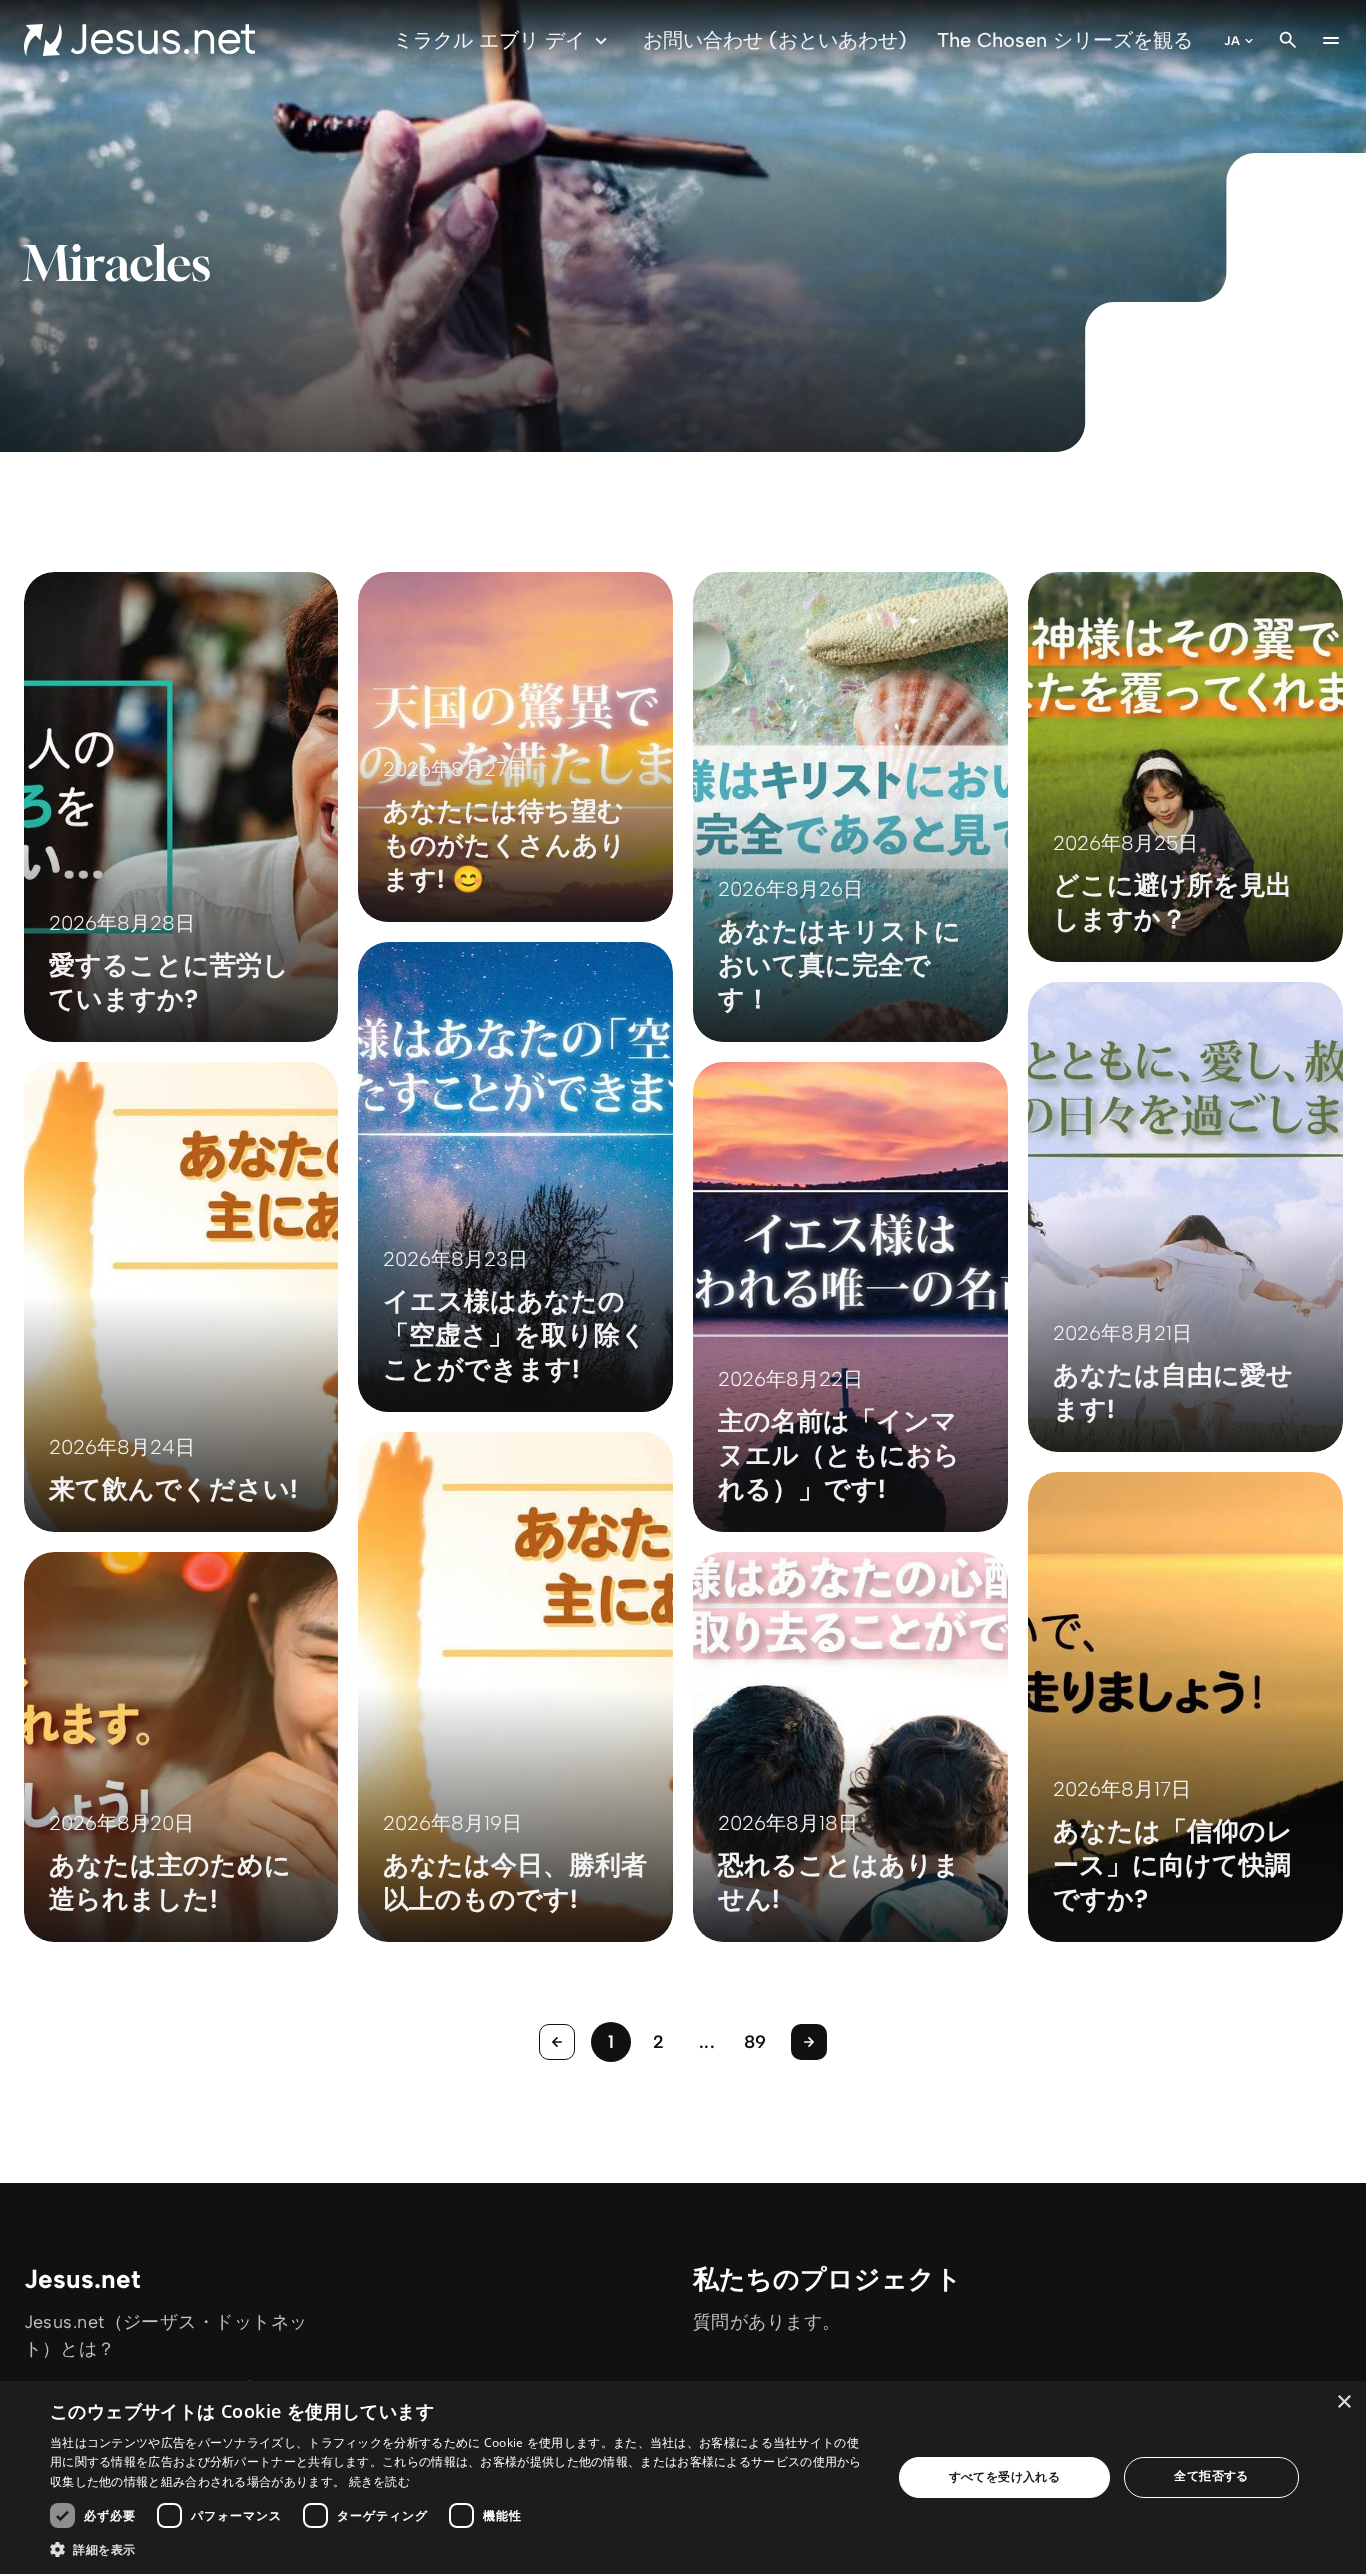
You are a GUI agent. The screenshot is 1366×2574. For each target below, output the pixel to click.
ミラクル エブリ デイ (489, 40)
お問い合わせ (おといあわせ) (775, 40)
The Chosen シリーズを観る (1065, 40)
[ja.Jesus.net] (139, 40)
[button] (458, 2549)
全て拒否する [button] (1211, 2475)
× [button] (1343, 2402)
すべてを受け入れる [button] (1005, 2476)
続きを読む (380, 2481)
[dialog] (683, 2477)
